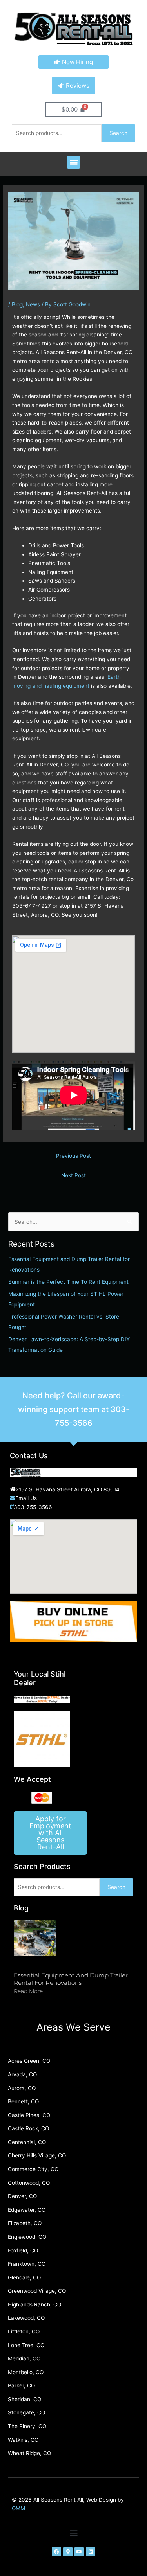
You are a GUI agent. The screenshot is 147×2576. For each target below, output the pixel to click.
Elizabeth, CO (25, 2223)
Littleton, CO (24, 2331)
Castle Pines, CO (29, 2115)
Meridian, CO (24, 2358)
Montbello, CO (26, 2372)
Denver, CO (22, 2196)
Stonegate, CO (26, 2412)
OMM (18, 2508)
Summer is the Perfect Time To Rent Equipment (68, 1282)
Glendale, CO (24, 2277)
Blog (17, 304)
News (33, 304)
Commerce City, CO (33, 2169)
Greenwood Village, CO (37, 2291)
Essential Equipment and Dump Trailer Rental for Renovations (71, 1979)
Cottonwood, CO (29, 2183)
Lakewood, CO (26, 2318)
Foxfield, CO (23, 2250)
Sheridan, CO (24, 2399)
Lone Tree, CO (26, 2345)
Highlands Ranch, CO (34, 2304)
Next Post (73, 1175)
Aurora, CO (22, 2088)
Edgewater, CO (27, 2210)
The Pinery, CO (27, 2426)
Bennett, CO (23, 2101)
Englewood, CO (27, 2237)
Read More (28, 1991)
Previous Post (73, 1156)
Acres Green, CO (29, 2061)
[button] (73, 162)
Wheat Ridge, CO (29, 2453)
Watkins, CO (23, 2440)
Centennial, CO (27, 2142)
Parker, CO (21, 2385)
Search (118, 133)
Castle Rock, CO (28, 2128)
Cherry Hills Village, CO (37, 2155)
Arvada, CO (22, 2074)
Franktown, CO (27, 2264)
